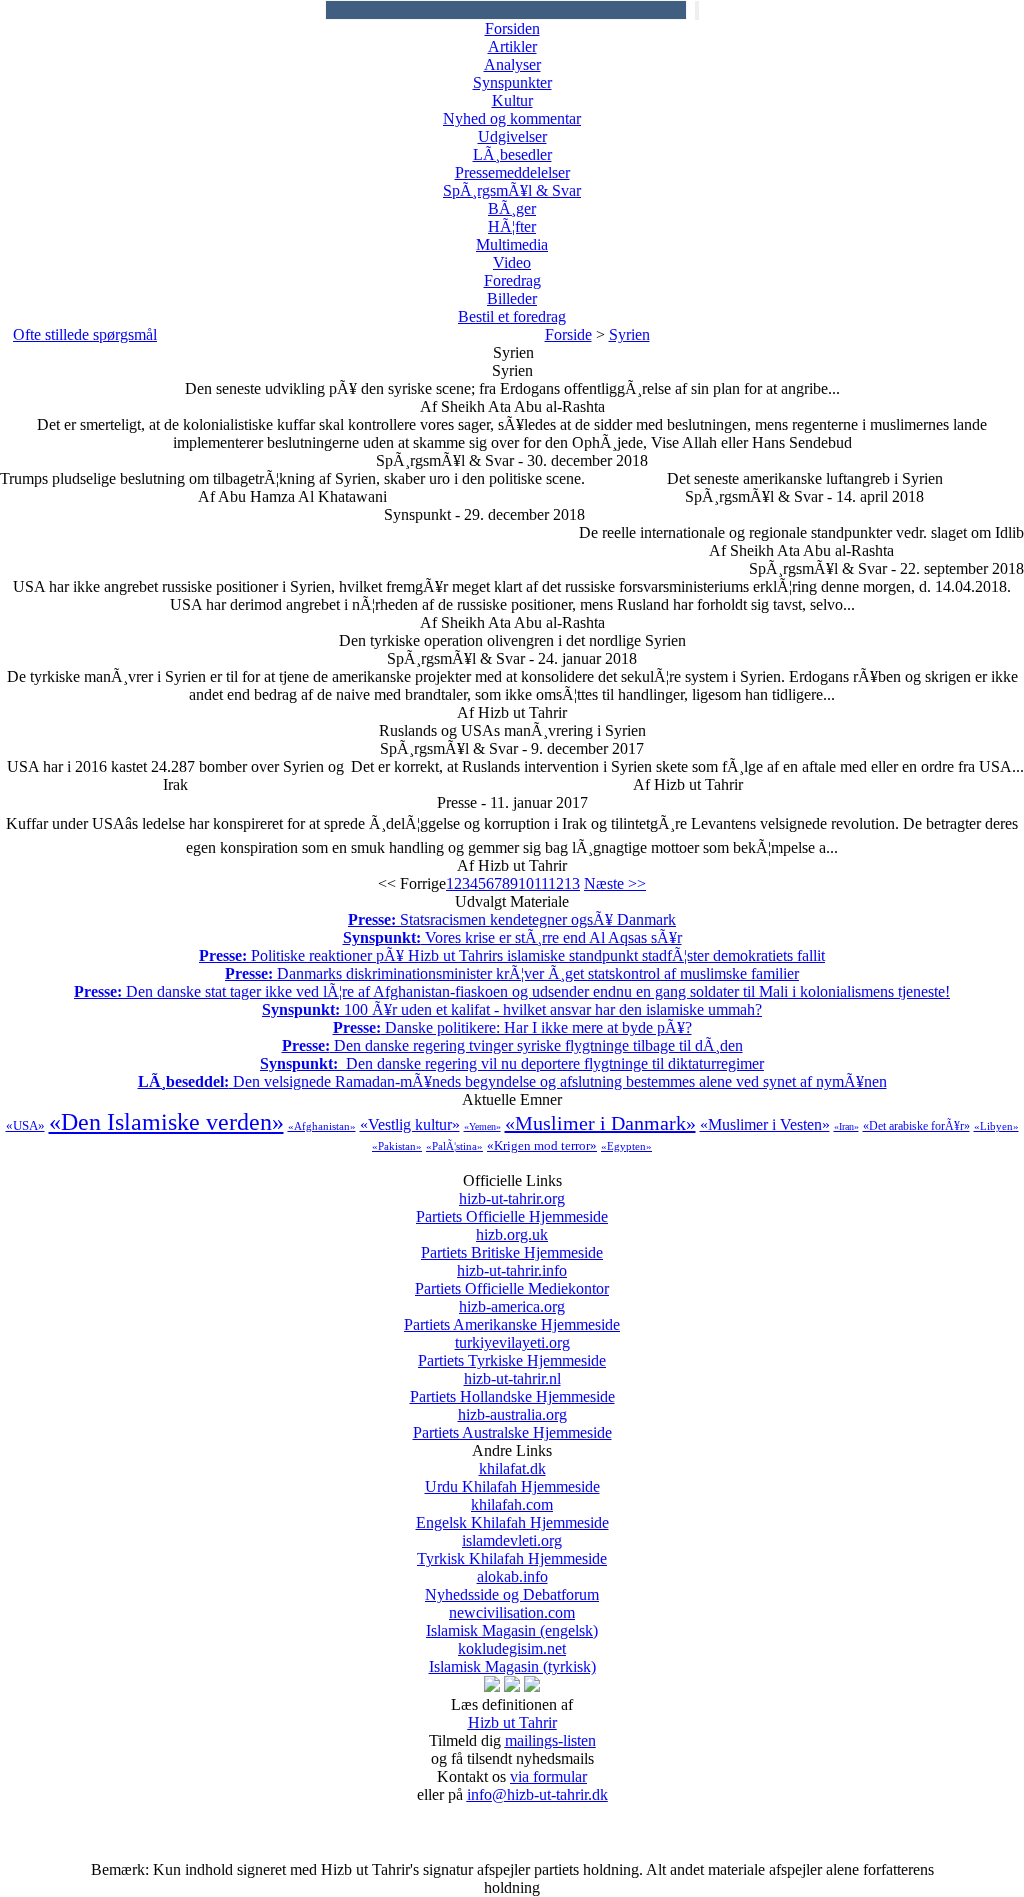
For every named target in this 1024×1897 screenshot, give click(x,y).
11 (541, 883)
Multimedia (512, 244)
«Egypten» (626, 1146)
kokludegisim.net (512, 1657)
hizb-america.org (512, 1315)
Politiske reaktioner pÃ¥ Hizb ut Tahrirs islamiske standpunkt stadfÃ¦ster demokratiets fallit (512, 955)
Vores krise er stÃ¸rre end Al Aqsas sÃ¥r (512, 937)
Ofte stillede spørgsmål (85, 334)
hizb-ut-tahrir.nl (512, 1387)
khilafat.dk (512, 1477)
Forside (568, 334)
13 (572, 883)
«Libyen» (996, 1126)
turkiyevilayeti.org (512, 1351)
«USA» (25, 1125)
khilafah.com (512, 1513)
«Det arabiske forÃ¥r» (916, 1126)
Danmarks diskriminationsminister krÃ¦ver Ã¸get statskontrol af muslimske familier (512, 973)
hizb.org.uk (512, 1243)
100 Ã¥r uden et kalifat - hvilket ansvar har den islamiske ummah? (512, 1009)
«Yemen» (482, 1126)
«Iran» (846, 1126)
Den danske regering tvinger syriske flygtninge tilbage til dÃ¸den (512, 1045)
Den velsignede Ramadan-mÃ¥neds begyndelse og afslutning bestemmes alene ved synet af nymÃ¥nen (512, 1081)
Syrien (629, 334)
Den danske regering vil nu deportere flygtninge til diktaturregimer (512, 1063)
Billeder (512, 298)
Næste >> (615, 883)
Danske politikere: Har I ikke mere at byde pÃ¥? (512, 1027)
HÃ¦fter (512, 226)
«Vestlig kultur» (410, 1124)
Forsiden (512, 28)
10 (526, 883)
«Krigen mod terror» (542, 1145)
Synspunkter (512, 82)
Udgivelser (512, 136)
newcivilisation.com (512, 1621)
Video (512, 262)
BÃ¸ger (512, 208)
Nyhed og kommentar (512, 118)
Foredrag (512, 280)
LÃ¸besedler (512, 154)
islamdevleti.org (512, 1549)
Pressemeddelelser (512, 172)
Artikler (512, 46)
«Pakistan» (397, 1146)
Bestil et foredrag (512, 316)
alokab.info (512, 1585)
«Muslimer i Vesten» (765, 1124)
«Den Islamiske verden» (166, 1122)
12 (556, 883)
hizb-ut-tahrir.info (512, 1279)
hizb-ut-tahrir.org (512, 1207)
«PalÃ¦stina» (454, 1146)
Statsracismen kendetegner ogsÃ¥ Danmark (512, 919)
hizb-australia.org (512, 1423)
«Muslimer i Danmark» (600, 1123)
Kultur (512, 100)
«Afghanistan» (322, 1126)
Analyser (512, 64)
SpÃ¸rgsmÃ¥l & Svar (512, 190)
